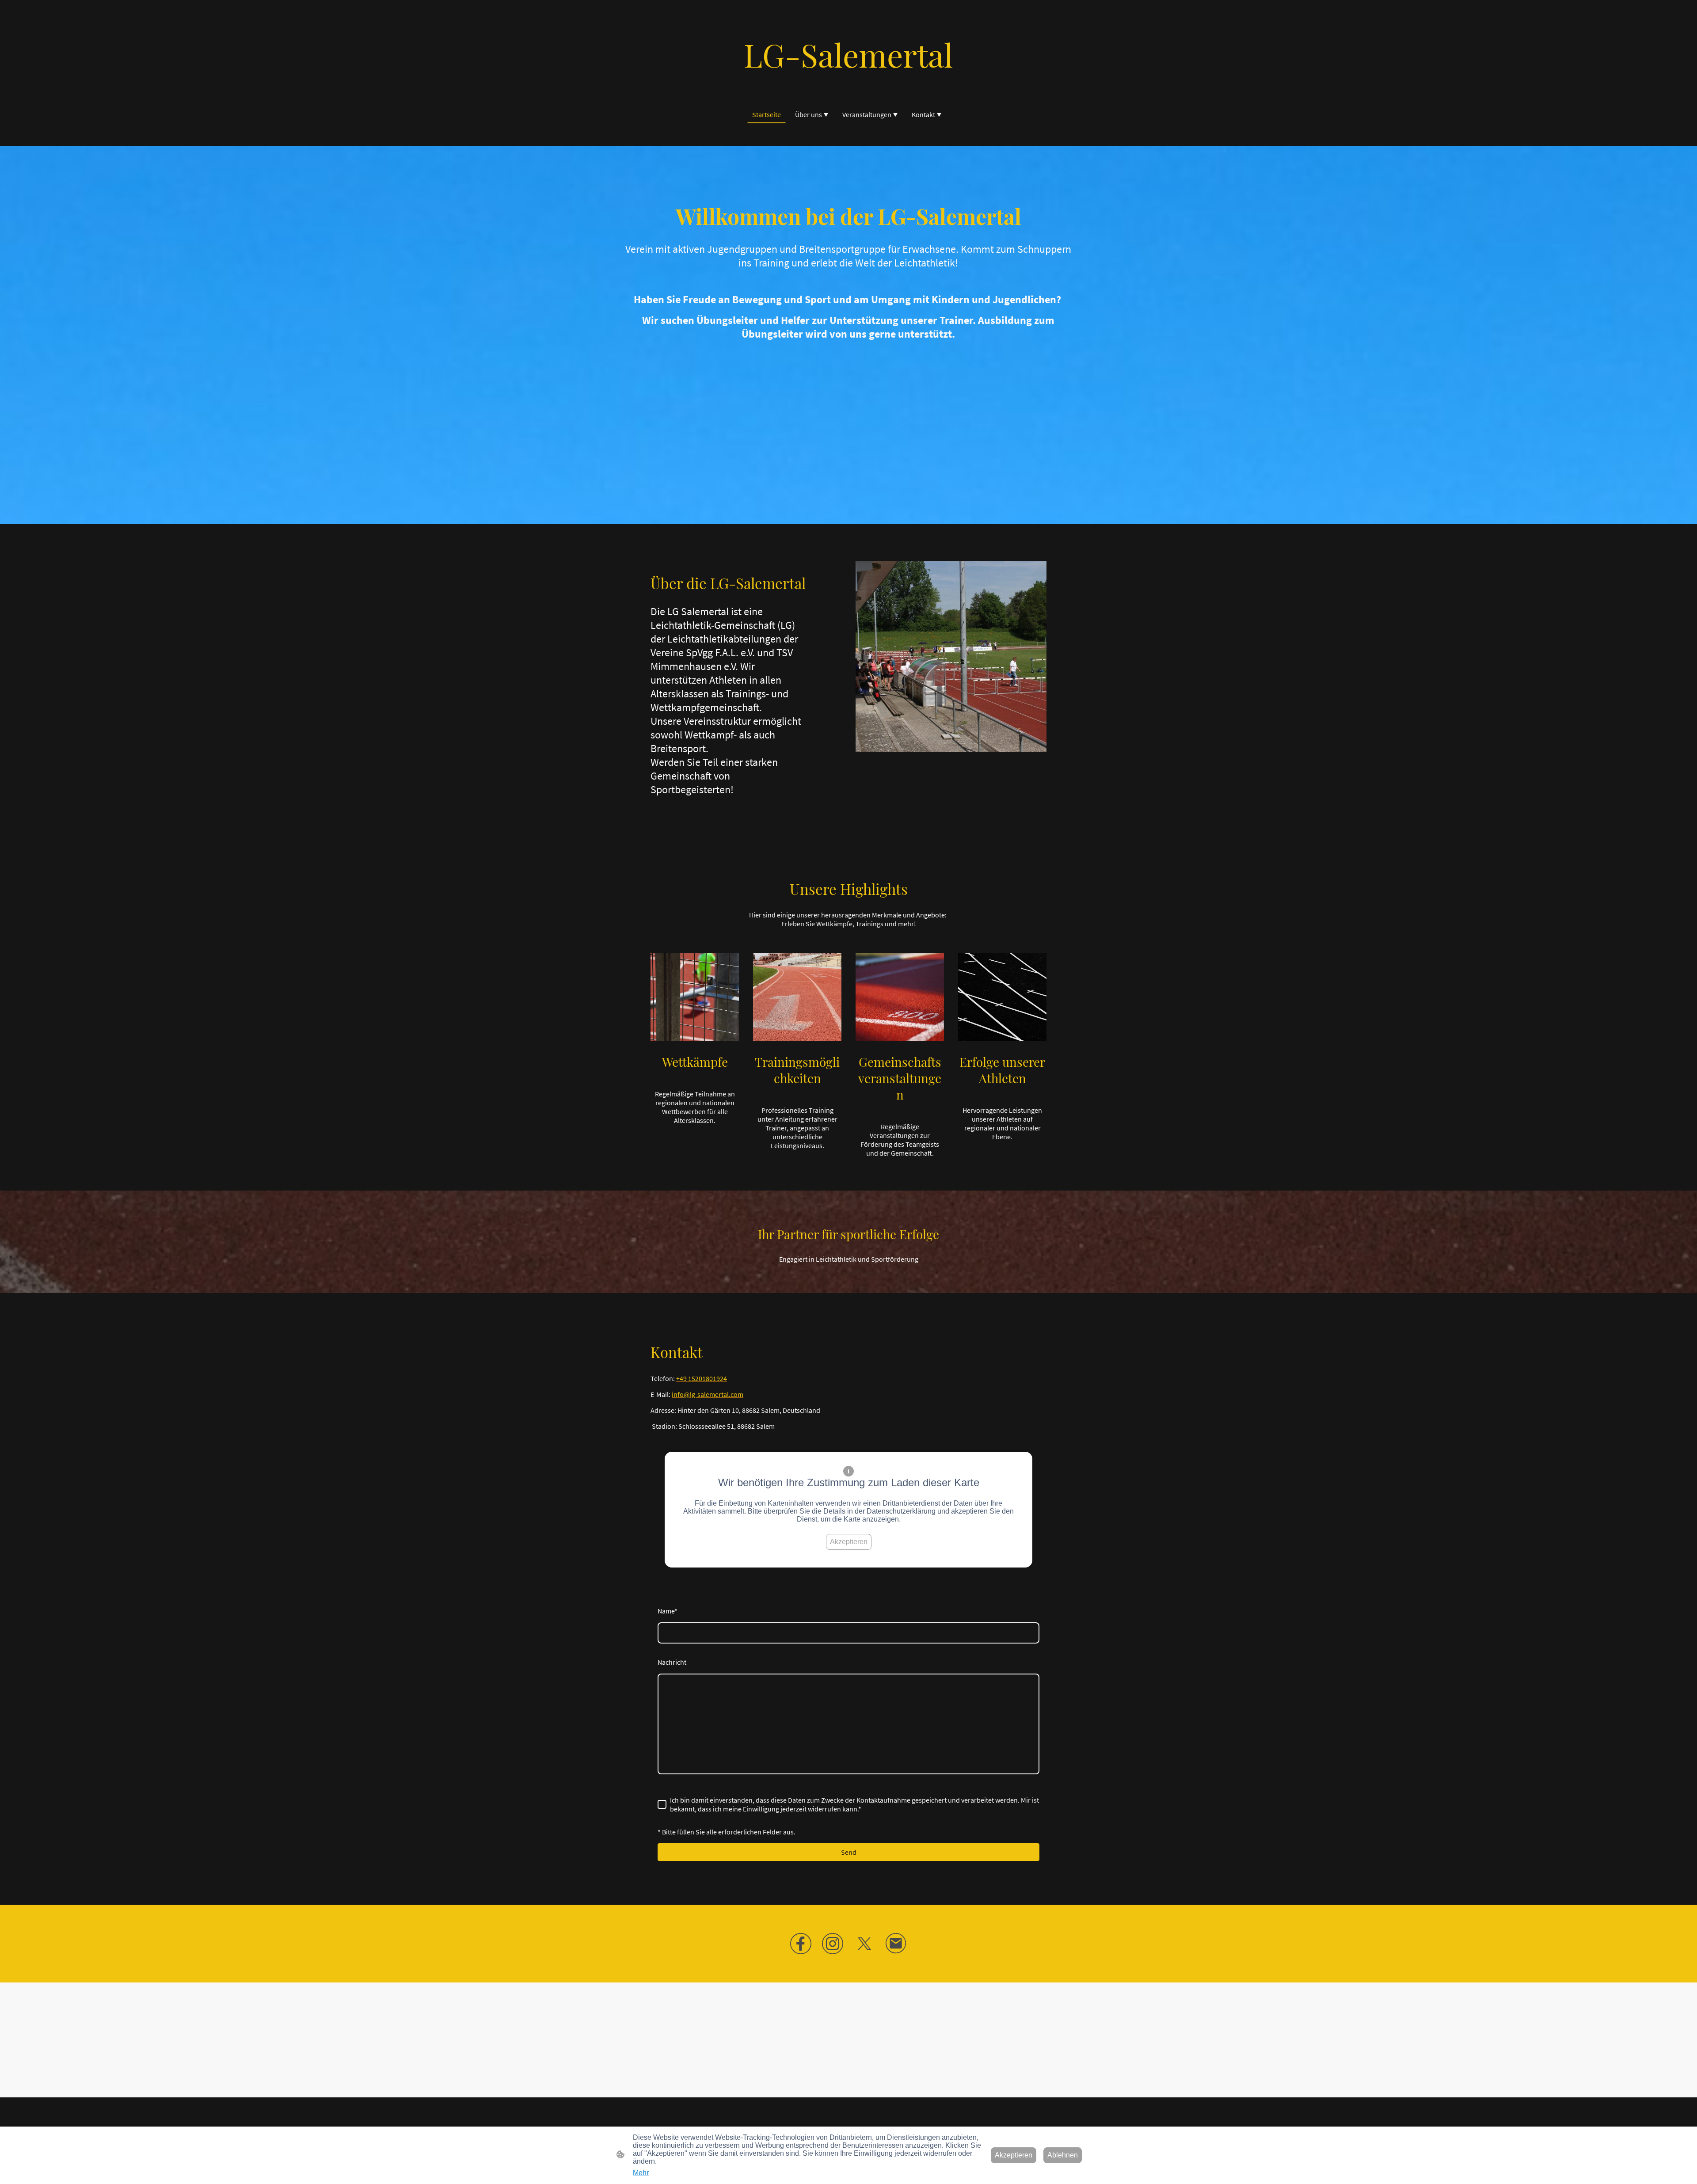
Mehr (641, 2173)
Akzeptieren (849, 1542)
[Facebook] (801, 1944)
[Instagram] (833, 1944)
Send (849, 1852)
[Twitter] (864, 1944)
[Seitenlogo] (849, 84)
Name (668, 1611)
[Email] (896, 1944)
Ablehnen (1063, 2155)
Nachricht (672, 1662)
